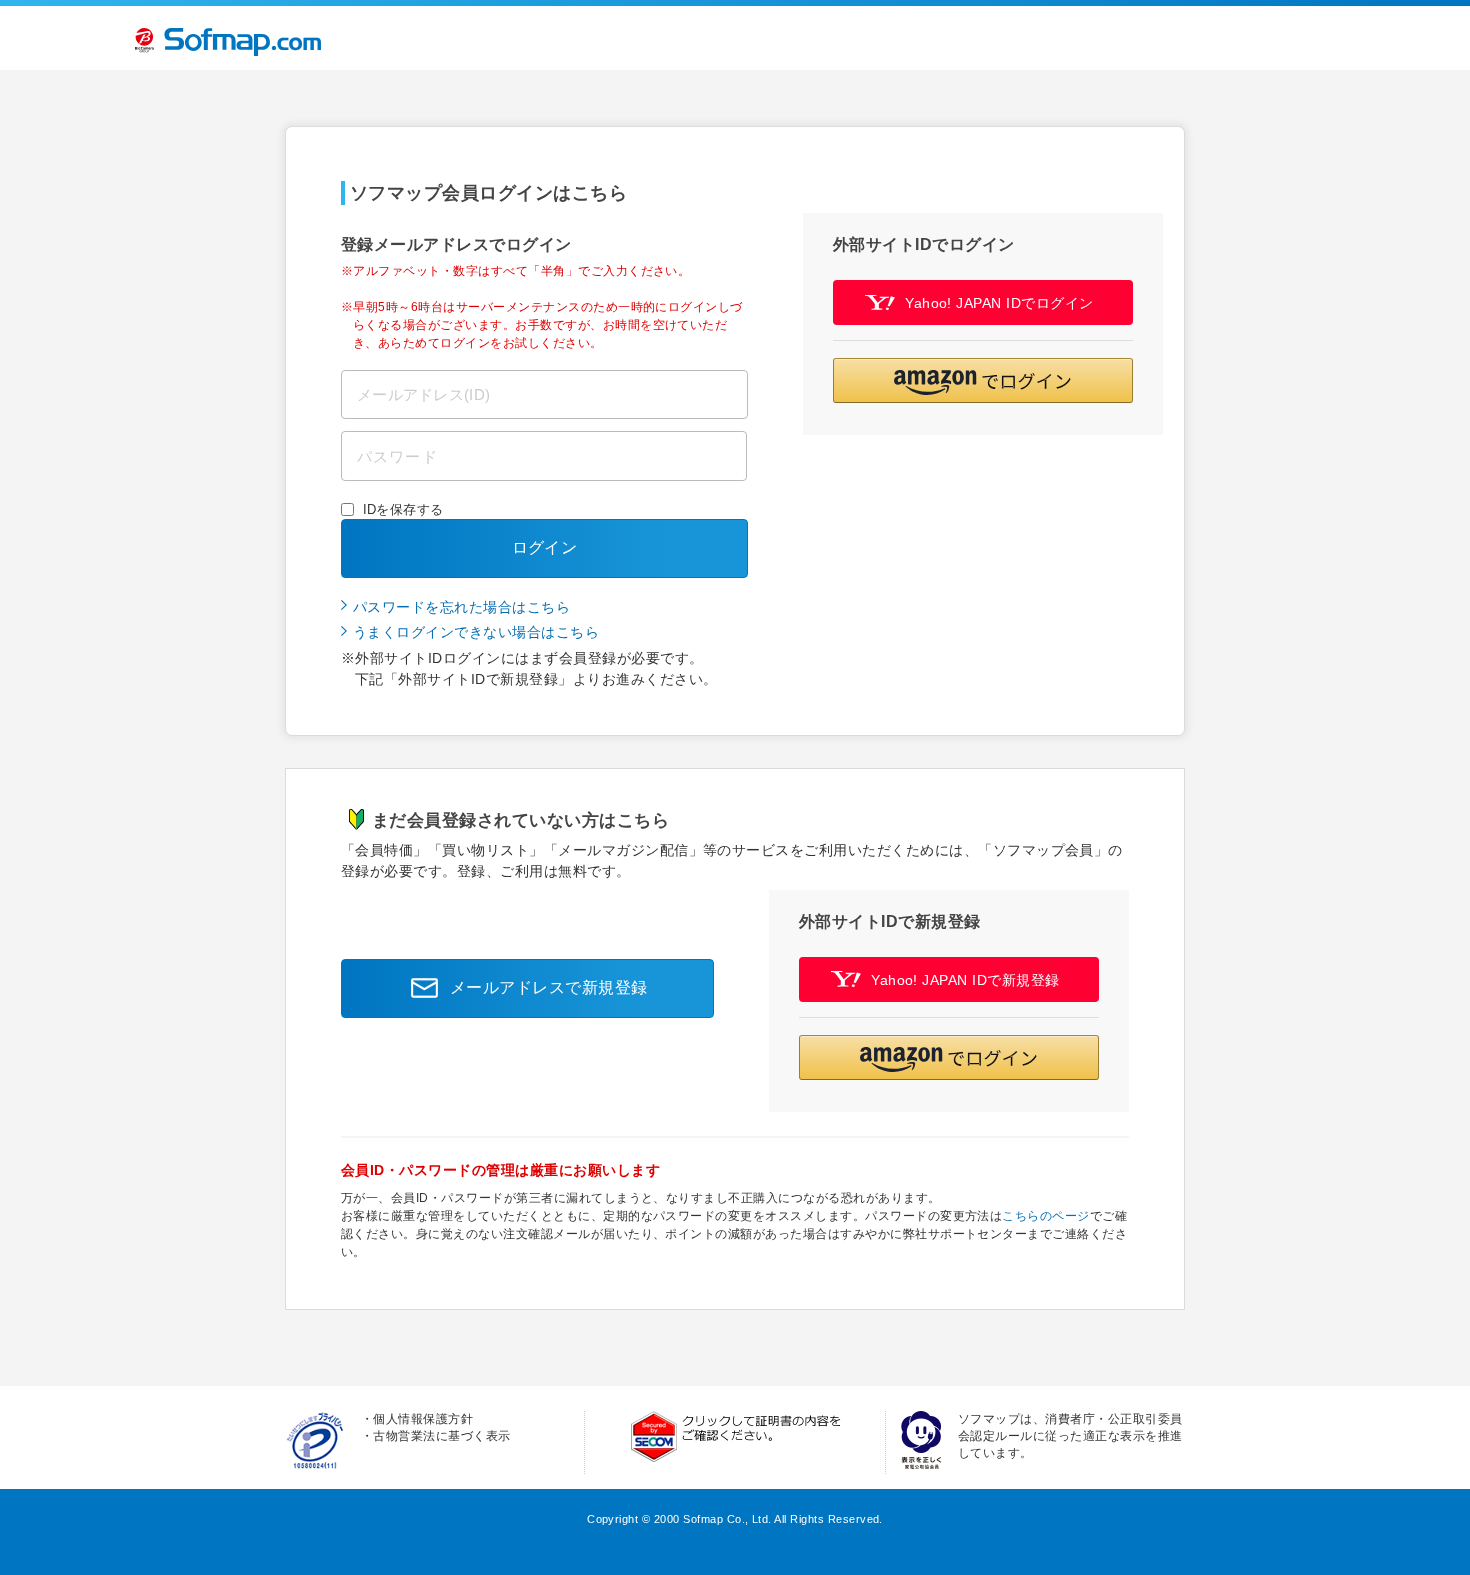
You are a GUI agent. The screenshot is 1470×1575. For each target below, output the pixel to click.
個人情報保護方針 (423, 1419)
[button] (983, 380)
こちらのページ (1045, 1216)
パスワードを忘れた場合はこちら (461, 607)
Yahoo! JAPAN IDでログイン (999, 303)
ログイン (545, 547)
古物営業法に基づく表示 (441, 1436)
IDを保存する (403, 509)
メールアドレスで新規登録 (549, 987)
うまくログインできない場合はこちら (476, 632)
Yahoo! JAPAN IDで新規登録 (965, 980)
